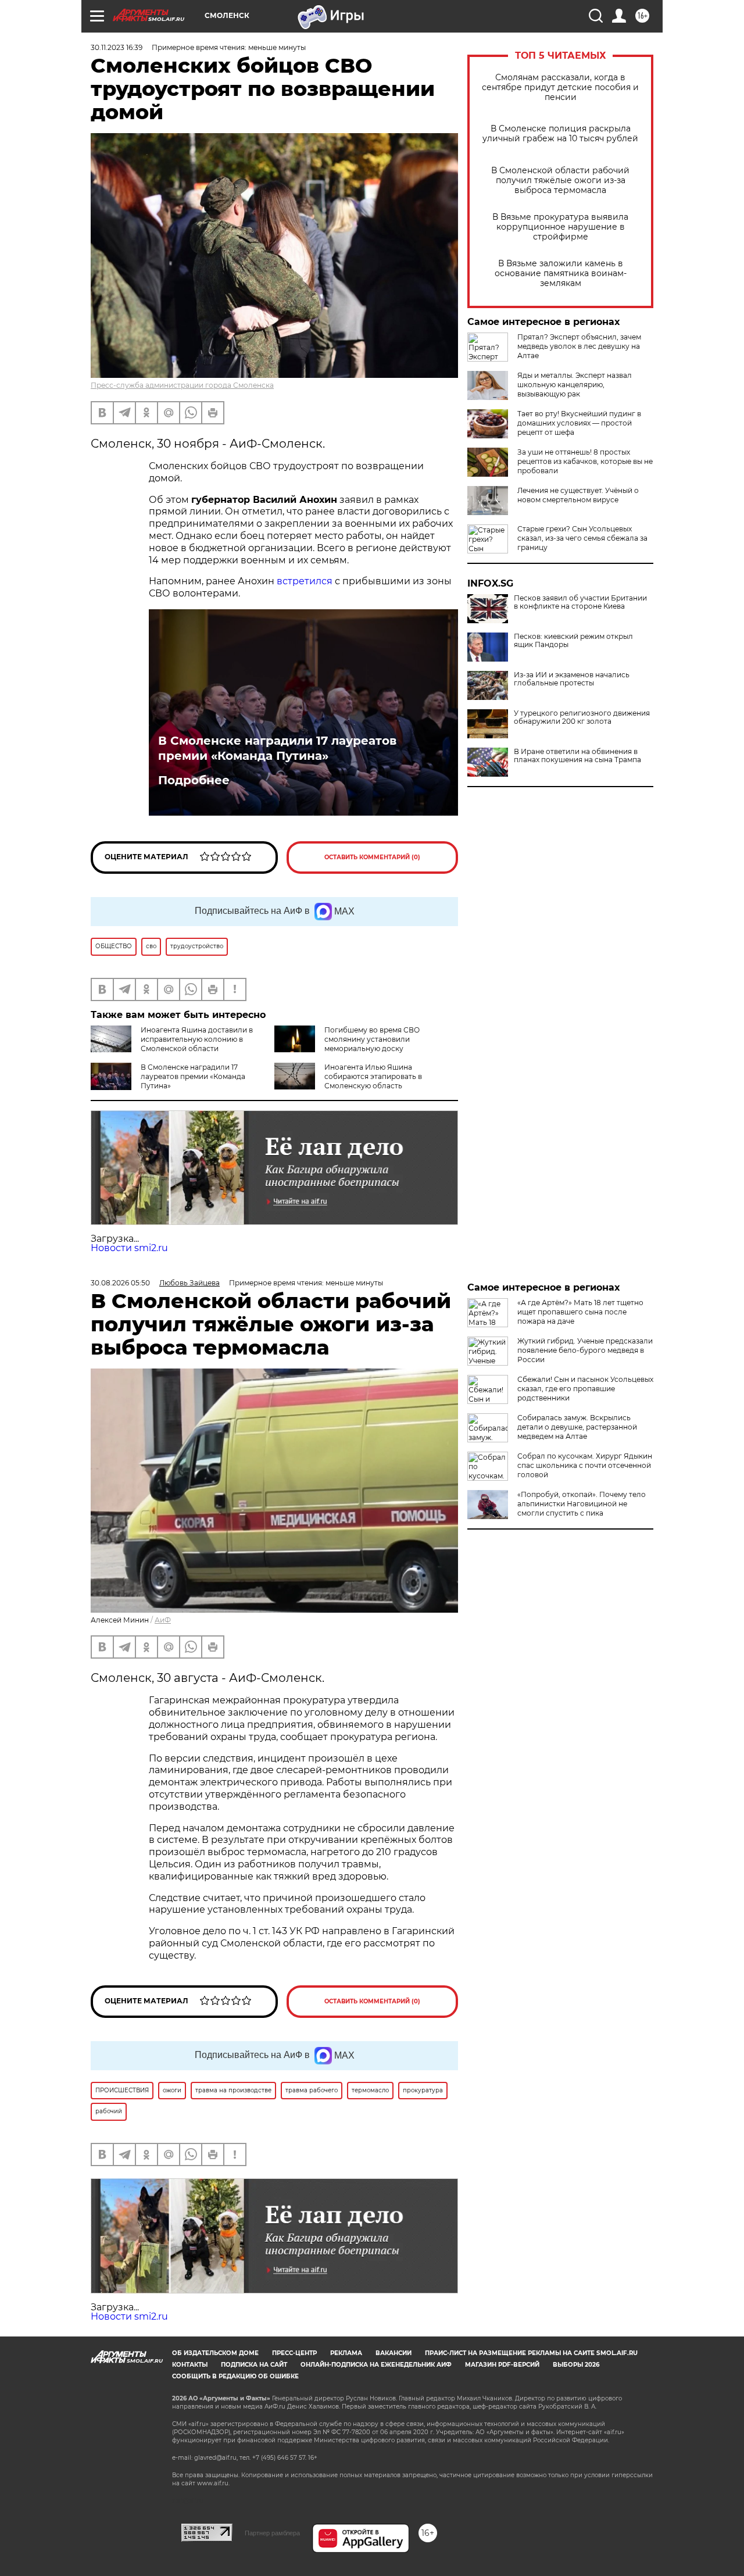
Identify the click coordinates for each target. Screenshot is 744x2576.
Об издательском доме (215, 2353)
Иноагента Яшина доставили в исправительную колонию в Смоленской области (197, 1039)
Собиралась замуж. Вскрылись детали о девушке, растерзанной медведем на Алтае (577, 1427)
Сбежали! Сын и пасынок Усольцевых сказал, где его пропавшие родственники (585, 1389)
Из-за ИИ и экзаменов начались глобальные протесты (572, 679)
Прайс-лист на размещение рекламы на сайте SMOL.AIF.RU (531, 2353)
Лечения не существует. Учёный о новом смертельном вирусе (578, 495)
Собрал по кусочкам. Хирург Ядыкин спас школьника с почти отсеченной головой (585, 1465)
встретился (305, 581)
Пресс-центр (294, 2353)
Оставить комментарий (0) (372, 857)
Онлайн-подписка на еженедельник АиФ (376, 2365)
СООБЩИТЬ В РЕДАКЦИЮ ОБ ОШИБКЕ (235, 2376)
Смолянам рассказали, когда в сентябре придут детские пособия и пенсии (560, 87)
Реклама (346, 2353)
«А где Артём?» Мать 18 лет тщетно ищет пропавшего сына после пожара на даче (580, 1312)
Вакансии (394, 2353)
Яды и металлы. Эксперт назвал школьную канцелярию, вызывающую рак (575, 385)
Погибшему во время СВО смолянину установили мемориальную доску (372, 1039)
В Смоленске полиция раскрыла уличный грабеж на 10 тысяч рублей (560, 134)
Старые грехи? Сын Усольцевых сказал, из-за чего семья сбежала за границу (582, 538)
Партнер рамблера (272, 2533)
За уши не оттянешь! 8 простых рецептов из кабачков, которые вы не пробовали (585, 461)
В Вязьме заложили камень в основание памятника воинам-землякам (561, 274)
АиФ (163, 1620)
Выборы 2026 (576, 2365)
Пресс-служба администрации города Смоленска (182, 385)
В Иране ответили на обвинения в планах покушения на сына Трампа (577, 756)
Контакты (190, 2365)
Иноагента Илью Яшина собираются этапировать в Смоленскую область (373, 1076)
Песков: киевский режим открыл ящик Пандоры (573, 641)
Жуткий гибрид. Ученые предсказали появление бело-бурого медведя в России (585, 1350)
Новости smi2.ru (129, 1248)
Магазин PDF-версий (502, 2365)
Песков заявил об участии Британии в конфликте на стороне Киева (580, 602)
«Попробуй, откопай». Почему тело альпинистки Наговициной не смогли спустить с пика (582, 1504)
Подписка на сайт (254, 2365)
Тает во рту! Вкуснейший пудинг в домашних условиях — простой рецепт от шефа (579, 423)
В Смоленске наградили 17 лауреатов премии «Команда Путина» (277, 748)
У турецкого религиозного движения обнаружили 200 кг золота (582, 717)
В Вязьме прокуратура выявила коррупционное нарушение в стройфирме (560, 227)
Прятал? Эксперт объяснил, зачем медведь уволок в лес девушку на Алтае (579, 346)
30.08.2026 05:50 (120, 1283)
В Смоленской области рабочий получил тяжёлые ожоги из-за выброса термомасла (560, 181)
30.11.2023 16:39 (117, 47)
